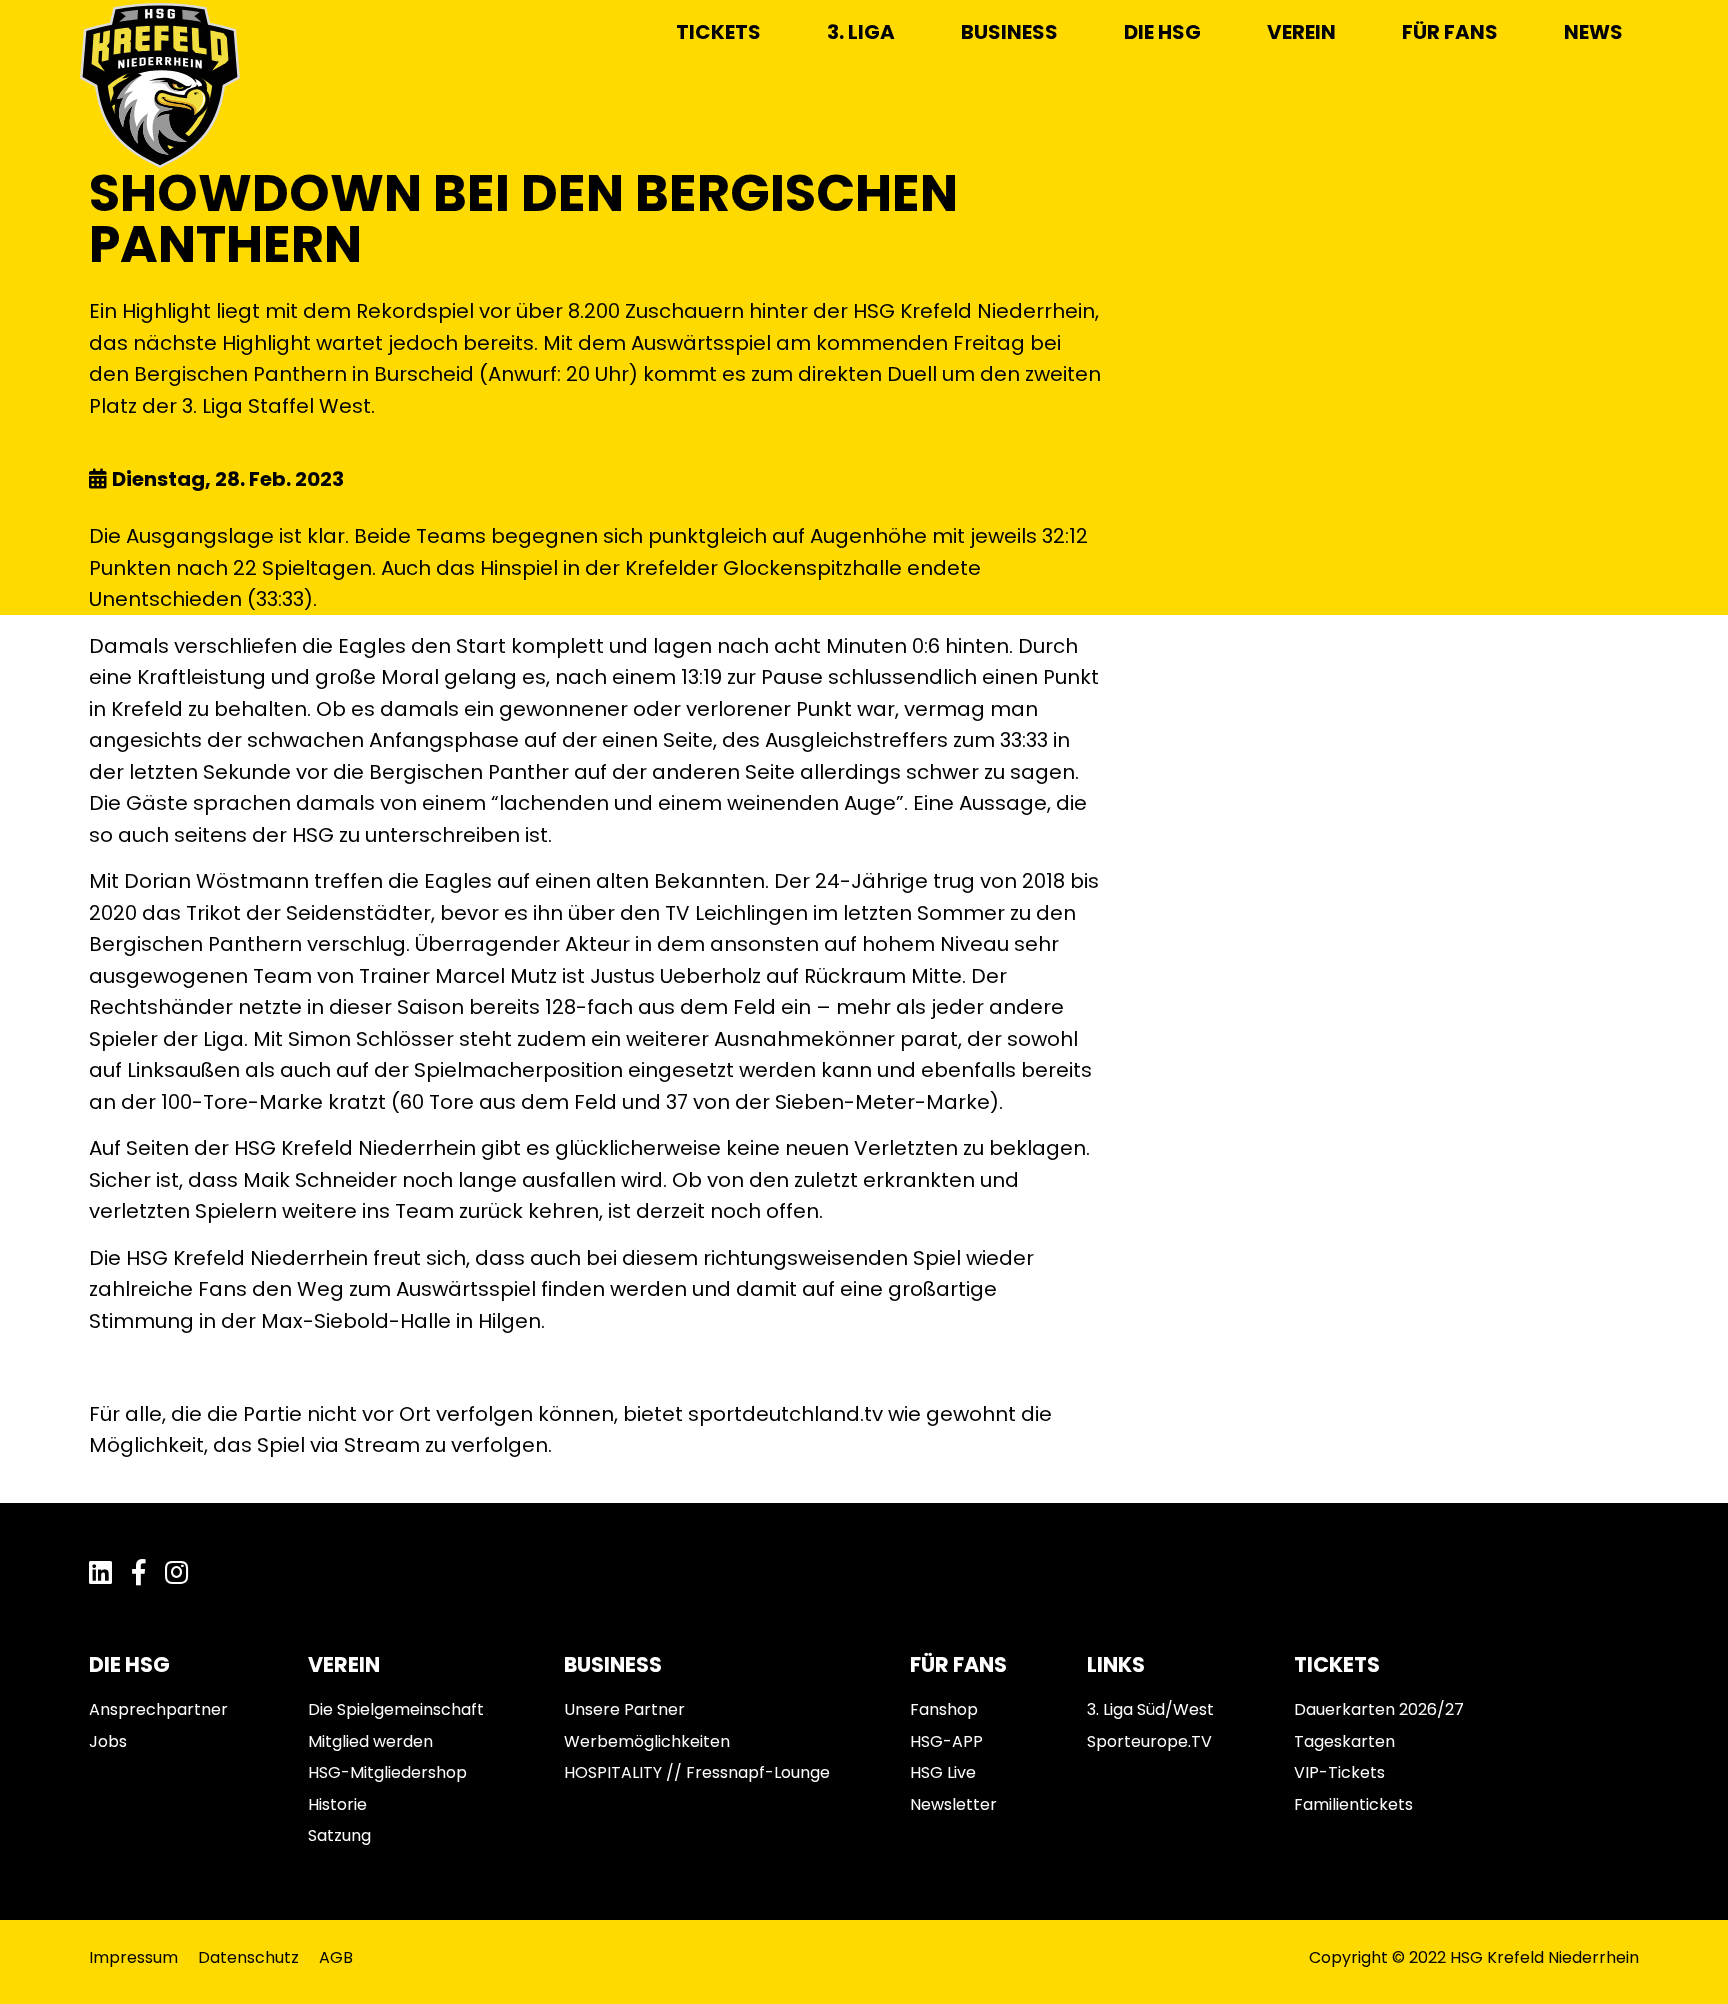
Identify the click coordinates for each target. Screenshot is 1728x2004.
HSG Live (943, 1772)
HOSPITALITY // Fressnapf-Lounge (697, 1772)
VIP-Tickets (1339, 1772)
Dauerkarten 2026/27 (1379, 1709)
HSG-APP (946, 1741)
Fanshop (944, 1709)
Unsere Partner (624, 1709)
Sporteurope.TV (1149, 1741)
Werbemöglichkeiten (647, 1741)
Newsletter (953, 1804)
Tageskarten (1344, 1741)
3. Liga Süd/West (1150, 1709)
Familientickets (1353, 1804)
